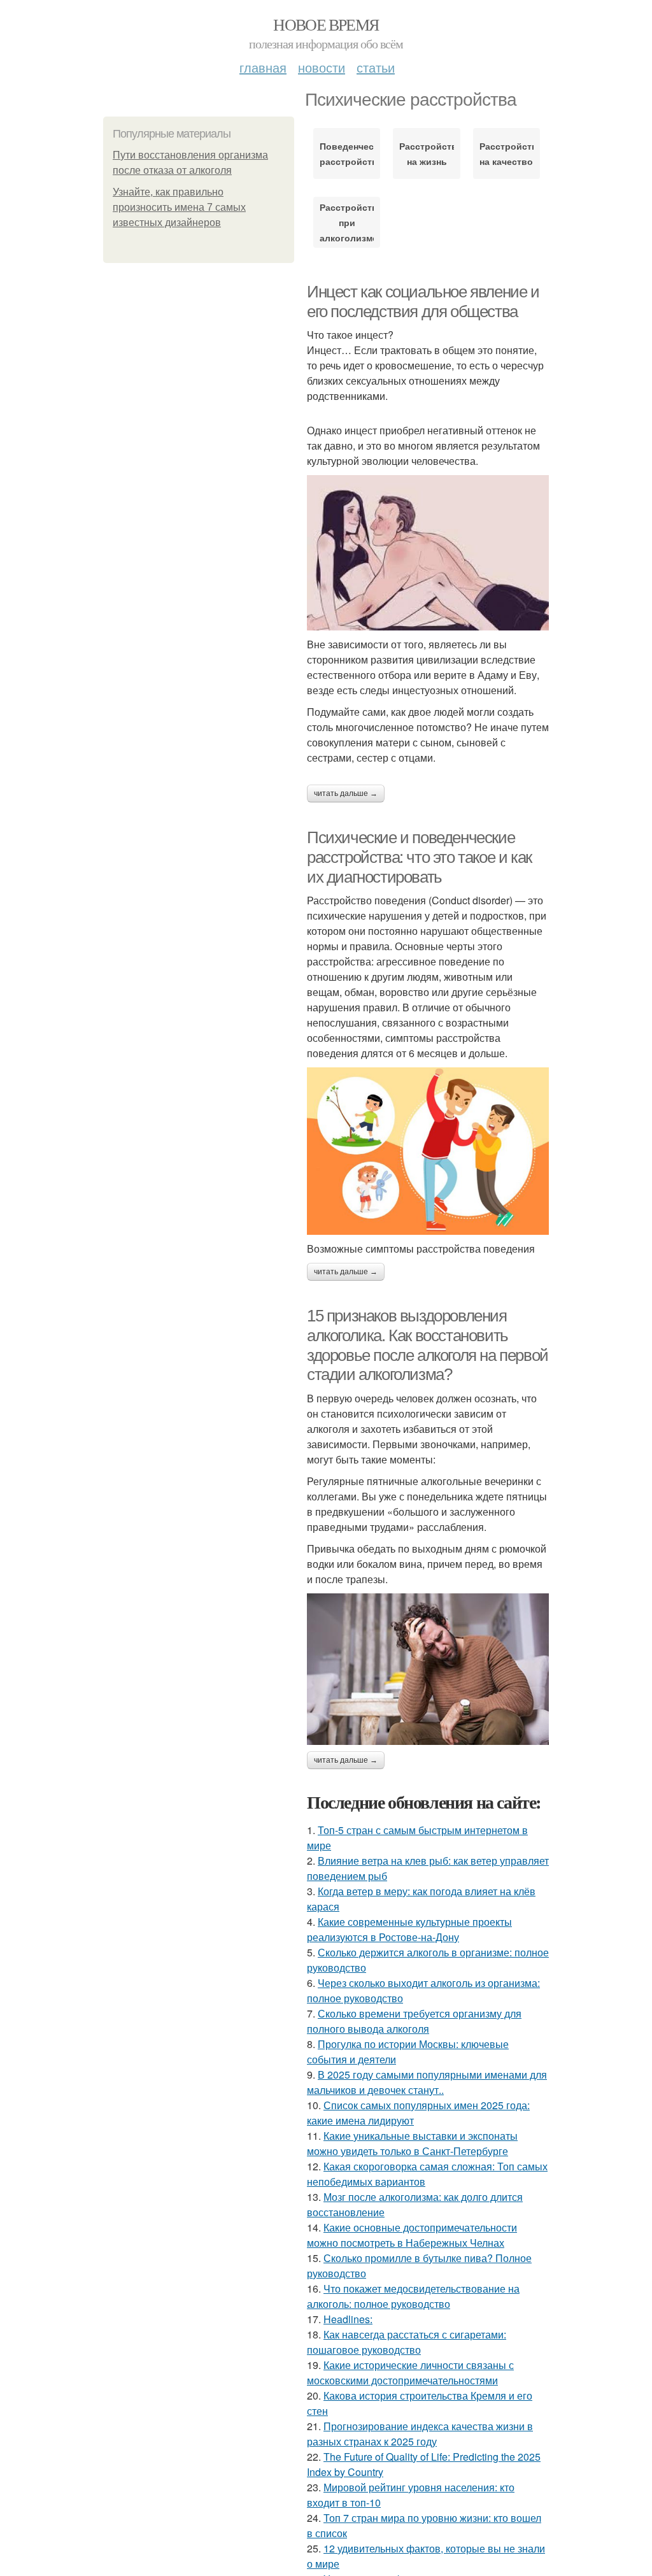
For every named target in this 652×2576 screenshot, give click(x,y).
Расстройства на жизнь (426, 153)
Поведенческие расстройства (347, 153)
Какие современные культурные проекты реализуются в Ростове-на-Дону (409, 1929)
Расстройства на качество (507, 153)
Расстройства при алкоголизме (347, 222)
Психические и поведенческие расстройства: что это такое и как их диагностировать (419, 857)
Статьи (376, 67)
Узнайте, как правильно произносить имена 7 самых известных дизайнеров (179, 207)
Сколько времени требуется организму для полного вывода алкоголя (414, 2021)
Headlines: (348, 2319)
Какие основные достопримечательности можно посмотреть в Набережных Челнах (412, 2235)
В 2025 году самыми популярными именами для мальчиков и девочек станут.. (427, 2082)
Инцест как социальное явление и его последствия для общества (423, 302)
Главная (263, 67)
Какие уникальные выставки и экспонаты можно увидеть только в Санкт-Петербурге (412, 2143)
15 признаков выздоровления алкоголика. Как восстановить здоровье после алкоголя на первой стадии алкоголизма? (428, 1345)
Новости (322, 67)
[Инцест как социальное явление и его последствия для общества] (428, 553)
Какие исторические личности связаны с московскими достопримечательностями (410, 2373)
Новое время (326, 24)
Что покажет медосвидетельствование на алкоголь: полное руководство (413, 2296)
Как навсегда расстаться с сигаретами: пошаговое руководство (407, 2342)
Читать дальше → (346, 793)
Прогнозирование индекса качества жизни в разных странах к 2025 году (420, 2434)
